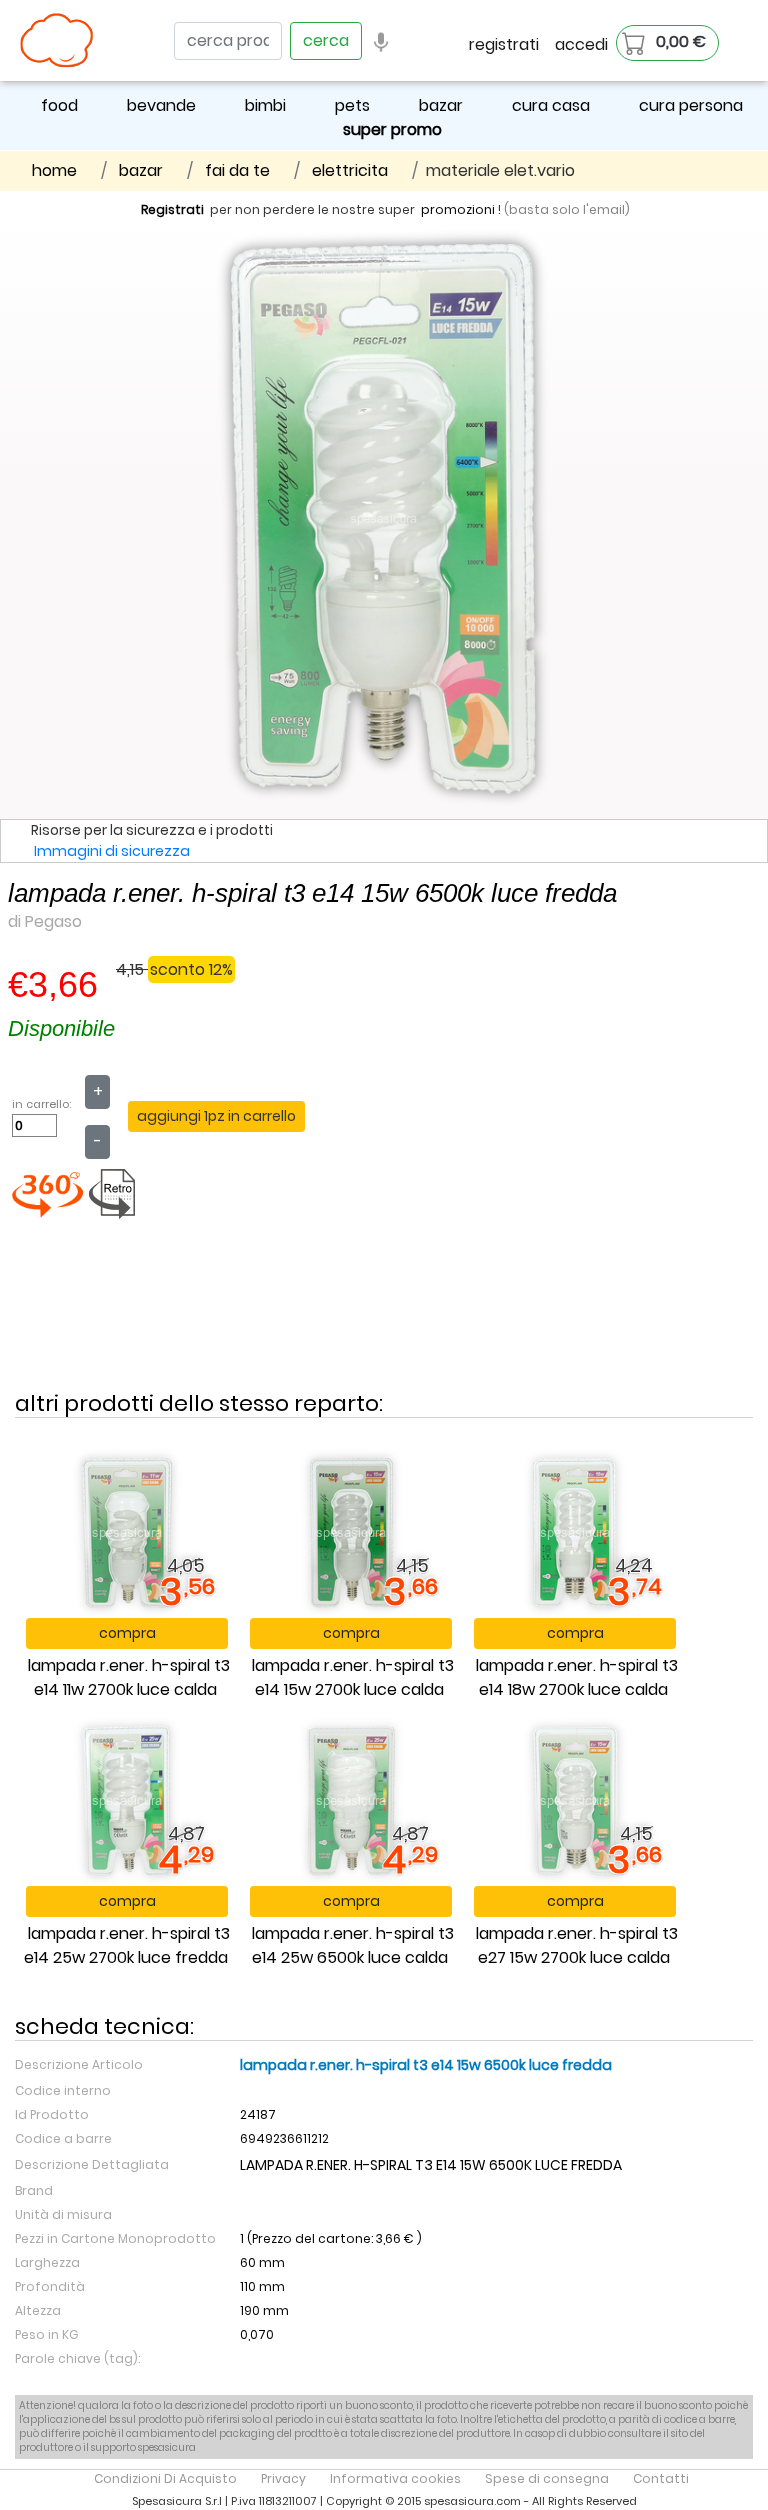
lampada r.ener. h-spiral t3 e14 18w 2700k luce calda (577, 1677)
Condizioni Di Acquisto (165, 2478)
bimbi (265, 105)
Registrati (172, 209)
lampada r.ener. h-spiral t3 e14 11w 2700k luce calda (129, 1677)
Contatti (661, 2478)
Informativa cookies (395, 2478)
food (59, 105)
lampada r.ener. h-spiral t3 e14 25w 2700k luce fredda (127, 1945)
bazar (441, 105)
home (54, 170)
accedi (581, 44)
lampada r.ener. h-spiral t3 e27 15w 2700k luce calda (577, 1945)
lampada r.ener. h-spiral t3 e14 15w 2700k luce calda (353, 1677)
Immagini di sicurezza (112, 851)
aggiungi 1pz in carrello (216, 1116)
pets (352, 105)
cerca (326, 40)
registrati (504, 44)
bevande (161, 105)
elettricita (350, 170)
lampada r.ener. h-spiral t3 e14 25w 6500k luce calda (353, 1945)
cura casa (551, 105)
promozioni (458, 209)
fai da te (237, 170)
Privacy (283, 2478)
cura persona (691, 105)
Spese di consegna (547, 2478)
